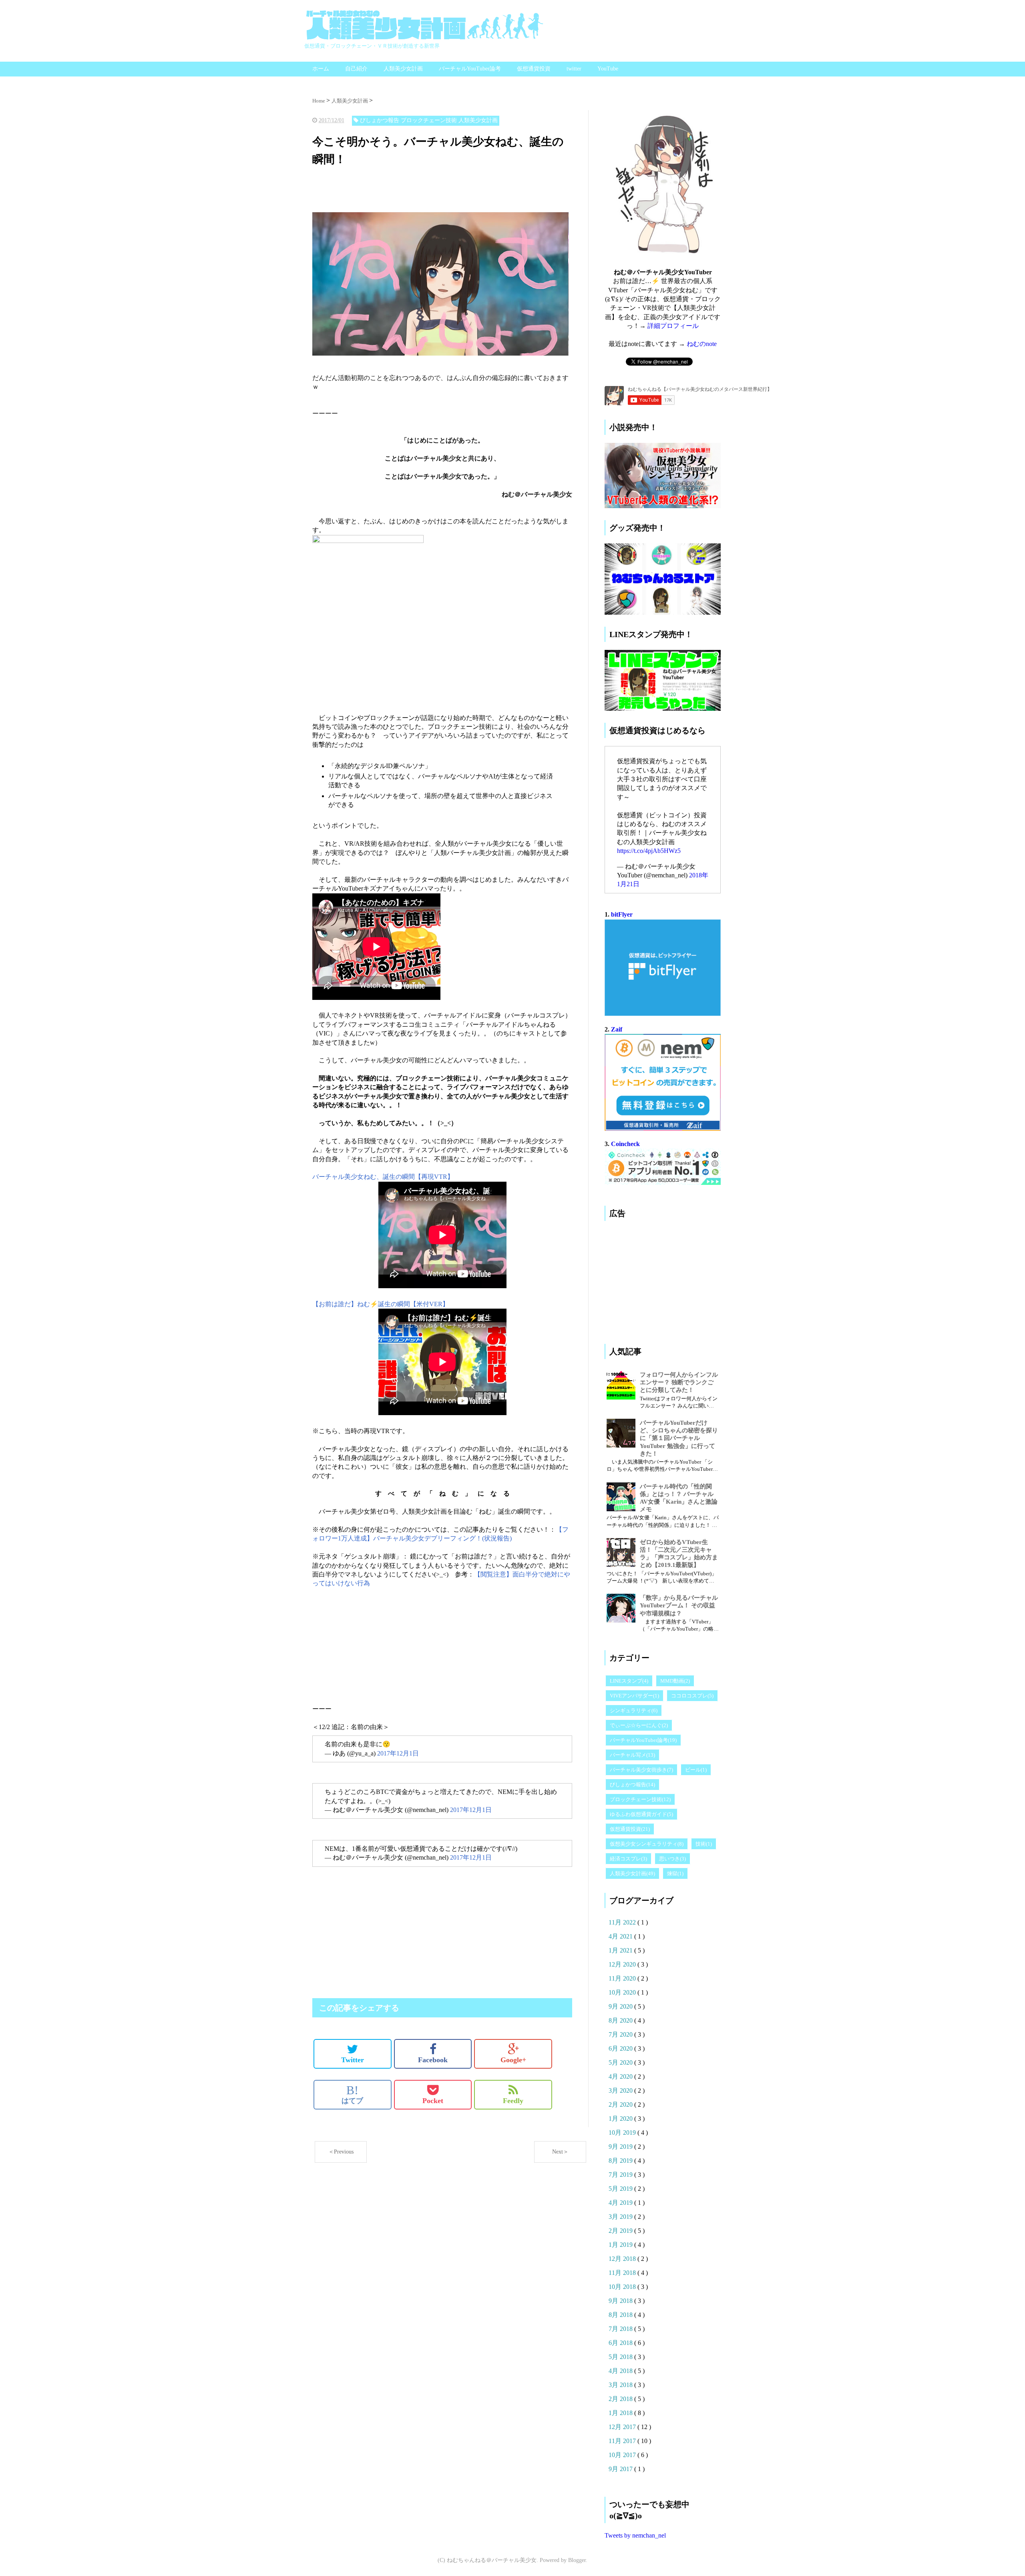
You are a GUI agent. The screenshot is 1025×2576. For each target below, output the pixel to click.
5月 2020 (621, 2062)
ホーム (321, 69)
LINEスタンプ (629, 1681)
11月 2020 (623, 1978)
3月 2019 (621, 2217)
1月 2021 (621, 1950)
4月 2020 (621, 2076)
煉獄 (675, 1873)
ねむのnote (702, 344)
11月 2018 (623, 2273)
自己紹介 (356, 69)
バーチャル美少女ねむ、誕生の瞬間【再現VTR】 (383, 1177)
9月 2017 (621, 2469)
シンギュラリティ (634, 1710)
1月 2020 (621, 2119)
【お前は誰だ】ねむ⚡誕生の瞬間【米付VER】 (381, 1304)
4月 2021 (621, 1936)
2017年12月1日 (398, 1753)
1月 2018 (621, 2413)
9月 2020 (621, 2006)
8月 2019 (621, 2161)
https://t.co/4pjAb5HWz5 (649, 851)
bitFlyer (622, 914)
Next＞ (560, 2152)
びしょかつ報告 (632, 1785)
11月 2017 (623, 2441)
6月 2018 (621, 2343)
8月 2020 (621, 2020)
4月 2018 (621, 2371)
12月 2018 (623, 2259)
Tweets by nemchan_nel (635, 2535)
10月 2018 (623, 2287)
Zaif (617, 1029)
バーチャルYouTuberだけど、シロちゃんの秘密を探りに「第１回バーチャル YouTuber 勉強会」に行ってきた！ (679, 1438)
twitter (574, 69)
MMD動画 (675, 1681)
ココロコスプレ (692, 1696)
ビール (696, 1770)
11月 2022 (623, 1922)
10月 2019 (623, 2133)
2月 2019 (621, 2231)
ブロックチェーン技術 (640, 1799)
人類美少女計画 (403, 69)
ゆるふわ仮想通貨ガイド (641, 1814)
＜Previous (341, 2152)
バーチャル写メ (632, 1755)
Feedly (513, 2101)
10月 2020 (623, 1992)
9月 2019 (621, 2147)
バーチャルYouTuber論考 (470, 69)
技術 (704, 1844)
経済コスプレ (628, 1859)
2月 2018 (621, 2399)
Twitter (353, 2060)
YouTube (608, 69)
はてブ (352, 2094)
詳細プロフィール (673, 326)
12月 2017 (623, 2427)
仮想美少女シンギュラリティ (647, 1844)
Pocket (433, 2101)
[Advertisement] (376, 191)
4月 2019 (621, 2203)
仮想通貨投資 (534, 69)
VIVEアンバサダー (634, 1696)
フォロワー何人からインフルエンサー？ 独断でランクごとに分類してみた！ (679, 1382)
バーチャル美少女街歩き (641, 1770)
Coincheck (625, 1144)
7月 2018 (621, 2329)
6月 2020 (621, 2048)
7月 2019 (621, 2175)
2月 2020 (621, 2104)
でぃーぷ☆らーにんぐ (639, 1725)
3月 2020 (621, 2090)
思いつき (672, 1859)
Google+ (513, 2060)
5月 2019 (621, 2189)
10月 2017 (623, 2455)
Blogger (577, 2560)
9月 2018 (621, 2301)
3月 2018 (621, 2385)
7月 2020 (621, 2034)
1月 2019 (621, 2245)
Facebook (433, 2060)
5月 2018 (621, 2357)
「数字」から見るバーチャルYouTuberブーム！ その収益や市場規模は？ (679, 1605)
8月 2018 (621, 2315)
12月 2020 (623, 1964)
